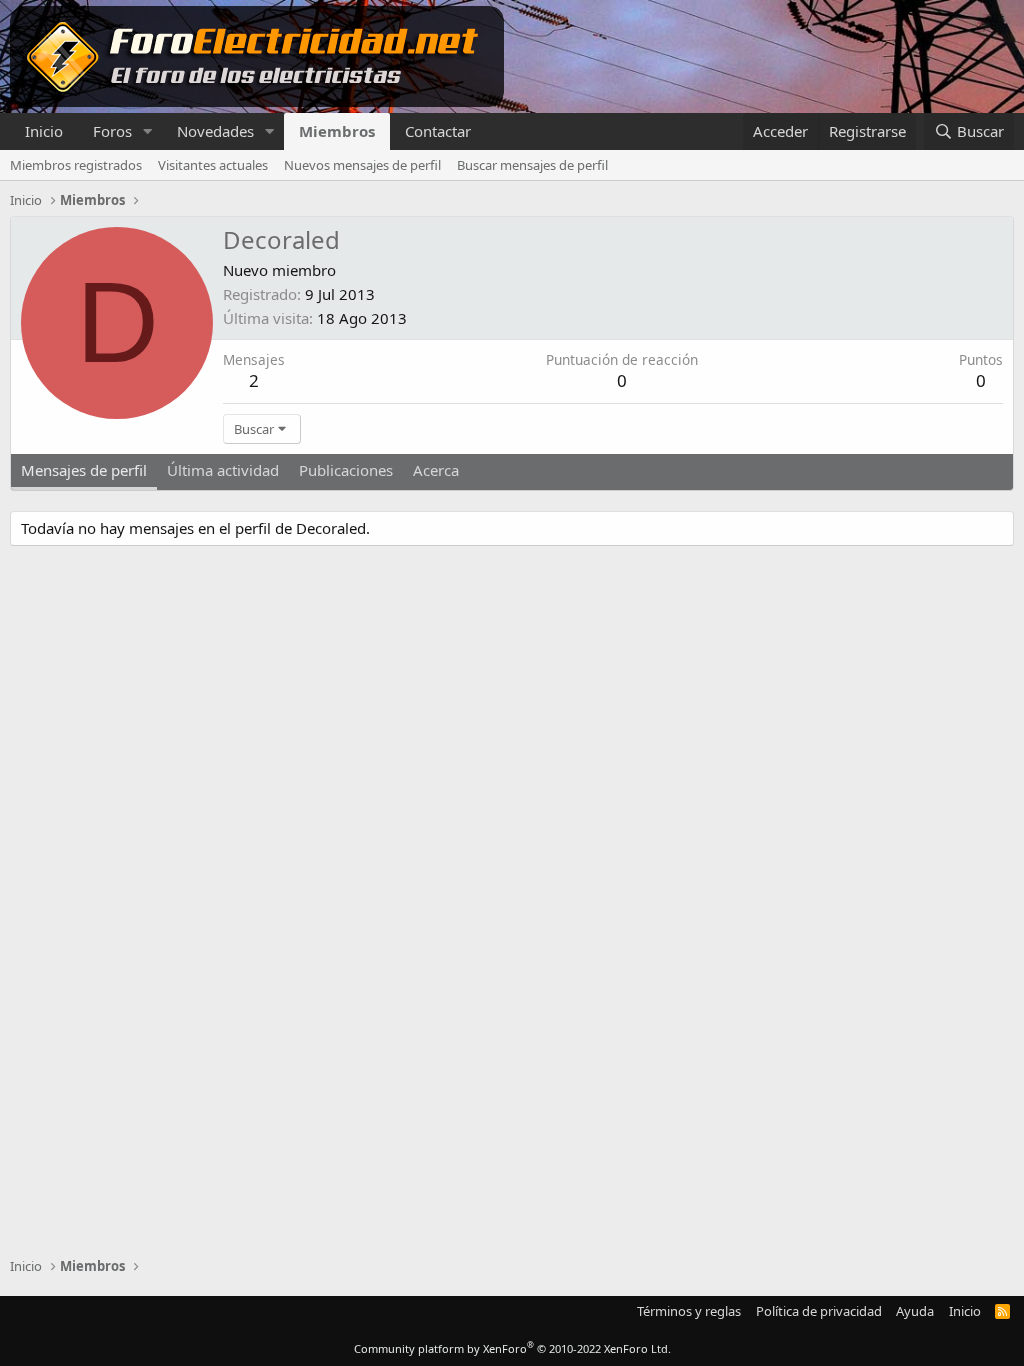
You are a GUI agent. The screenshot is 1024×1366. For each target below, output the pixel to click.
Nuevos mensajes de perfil (362, 165)
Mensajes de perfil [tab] (84, 470)
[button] (148, 131)
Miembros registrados (76, 165)
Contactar (438, 131)
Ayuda (915, 1311)
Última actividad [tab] (223, 470)
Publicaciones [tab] (346, 470)
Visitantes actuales (213, 165)
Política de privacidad (819, 1311)
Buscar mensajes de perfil (532, 165)
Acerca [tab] (436, 470)
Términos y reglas (689, 1311)
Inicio (44, 131)
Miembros (337, 131)
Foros (112, 131)
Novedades (215, 131)
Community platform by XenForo (512, 1348)
